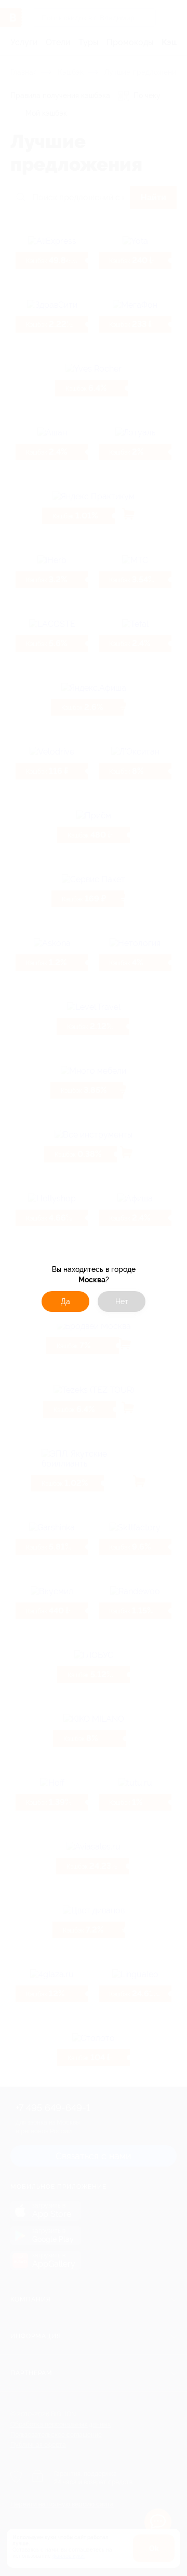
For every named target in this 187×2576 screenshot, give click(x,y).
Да (65, 1301)
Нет (122, 1301)
